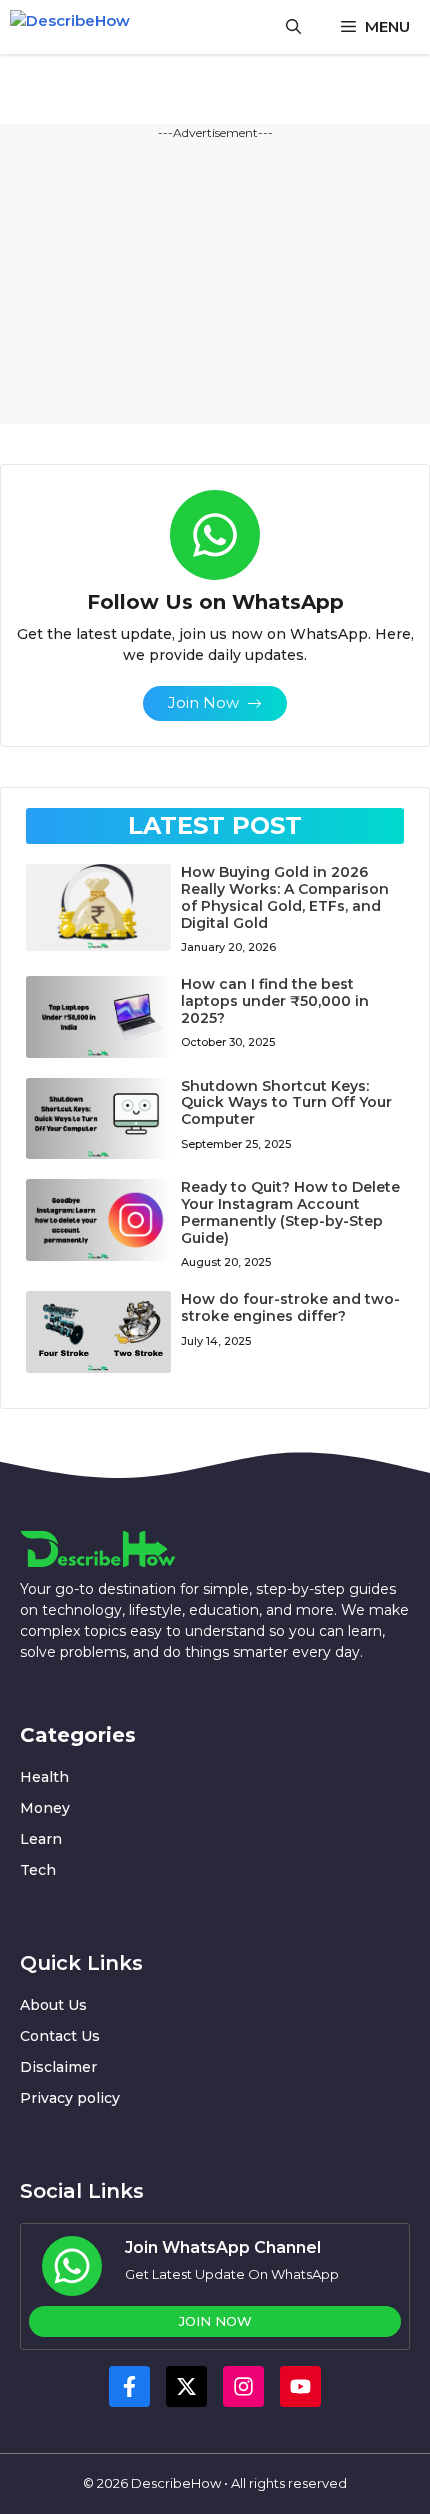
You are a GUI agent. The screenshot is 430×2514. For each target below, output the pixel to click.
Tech (38, 1870)
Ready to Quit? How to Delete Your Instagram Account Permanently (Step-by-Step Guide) (290, 1212)
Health (44, 1777)
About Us (53, 2005)
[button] (293, 27)
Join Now (215, 2321)
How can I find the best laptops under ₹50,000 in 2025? (275, 1001)
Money (45, 1808)
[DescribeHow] (78, 27)
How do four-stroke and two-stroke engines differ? (290, 1307)
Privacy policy (70, 2098)
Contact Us (60, 2036)
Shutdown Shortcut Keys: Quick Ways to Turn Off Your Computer (286, 1103)
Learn (41, 1839)
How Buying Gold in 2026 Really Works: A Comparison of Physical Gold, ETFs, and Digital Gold (285, 897)
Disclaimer (58, 2067)
